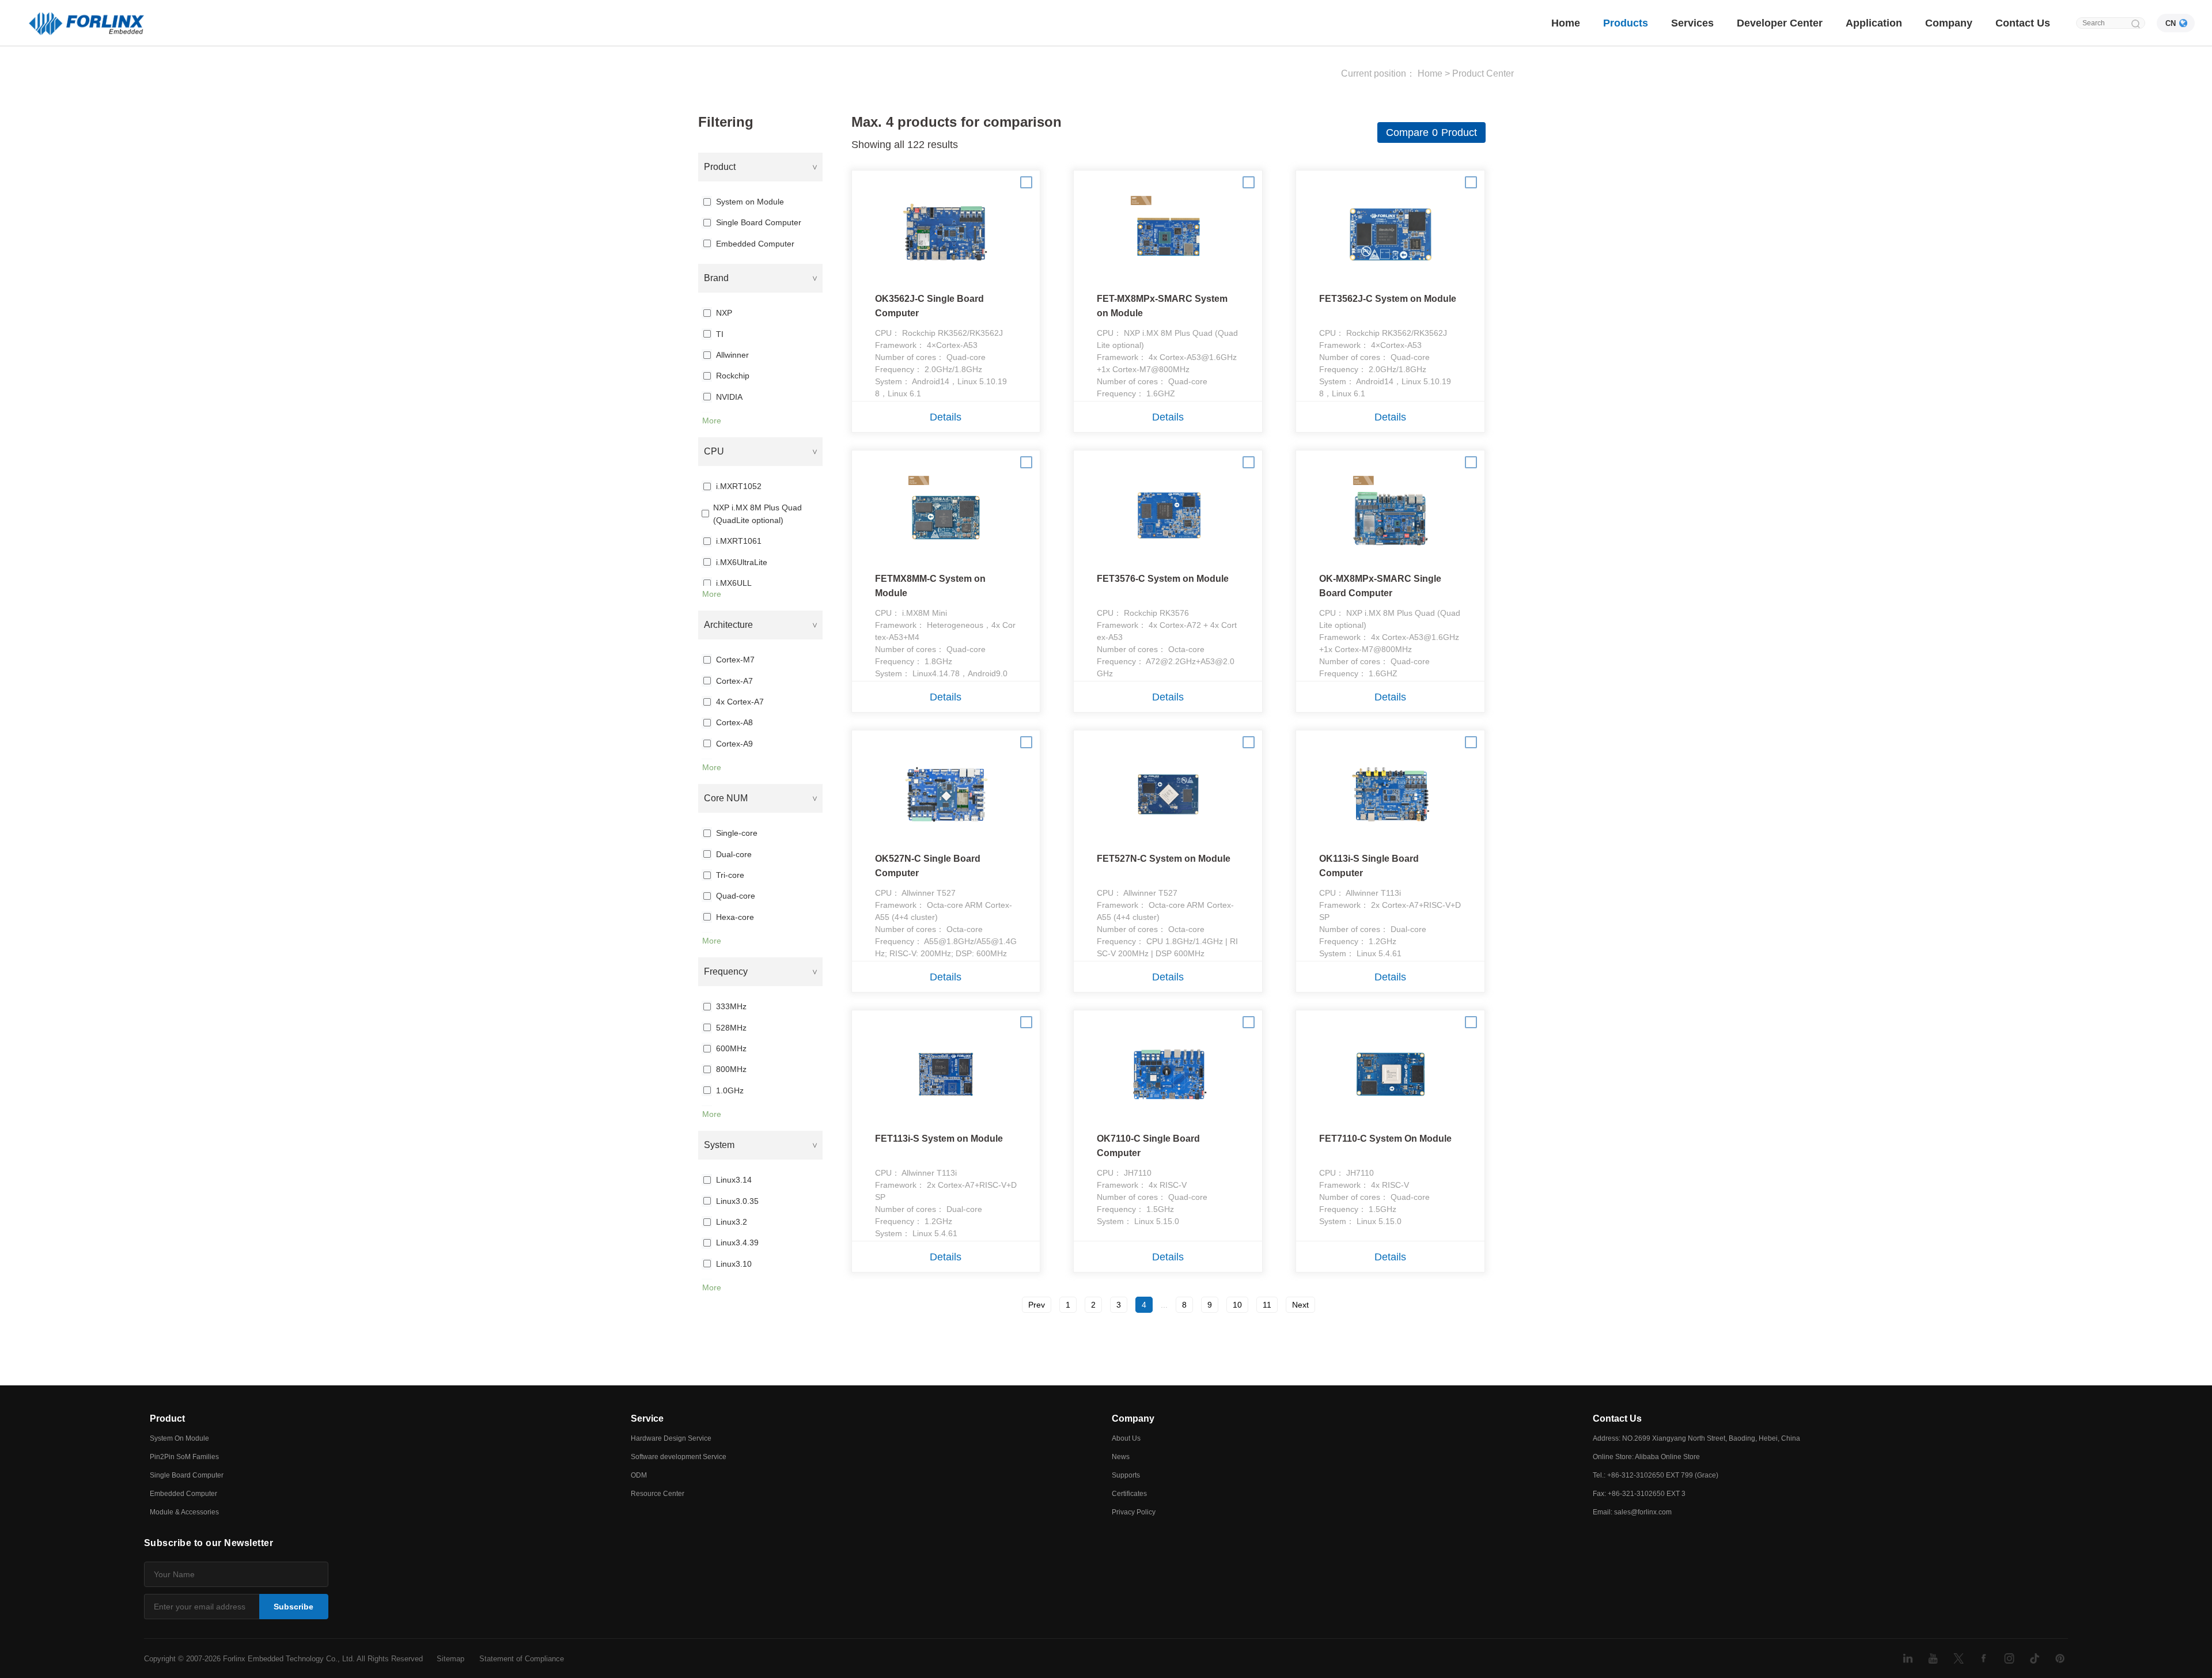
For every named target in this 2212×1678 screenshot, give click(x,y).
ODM (639, 1475)
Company (1949, 23)
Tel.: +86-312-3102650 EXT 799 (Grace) (1656, 1475)
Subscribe (293, 1607)
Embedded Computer (183, 1494)
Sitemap (450, 1659)
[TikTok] (2035, 1658)
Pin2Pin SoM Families (184, 1457)
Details (946, 417)
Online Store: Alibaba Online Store (1646, 1457)
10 (1237, 1305)
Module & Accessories (184, 1512)
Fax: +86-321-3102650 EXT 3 (1639, 1494)
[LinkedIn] (1908, 1658)
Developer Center (1780, 23)
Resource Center (658, 1494)
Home (1566, 23)
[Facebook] (1984, 1658)
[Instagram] (2009, 1658)
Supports (1126, 1475)
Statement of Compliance (522, 1659)
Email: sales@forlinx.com (1632, 1512)
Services (1692, 23)
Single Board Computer (187, 1475)
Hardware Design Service (671, 1438)
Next (1300, 1305)
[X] (1959, 1658)
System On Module (179, 1438)
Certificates (1129, 1494)
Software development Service (679, 1457)
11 (1267, 1305)
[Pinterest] (2060, 1658)
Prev (1037, 1305)
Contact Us (2023, 23)
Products (1626, 23)
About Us (1126, 1438)
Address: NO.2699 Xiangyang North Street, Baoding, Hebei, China (1696, 1438)
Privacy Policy (1134, 1512)
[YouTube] (1933, 1658)
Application (1874, 23)
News (1121, 1457)
